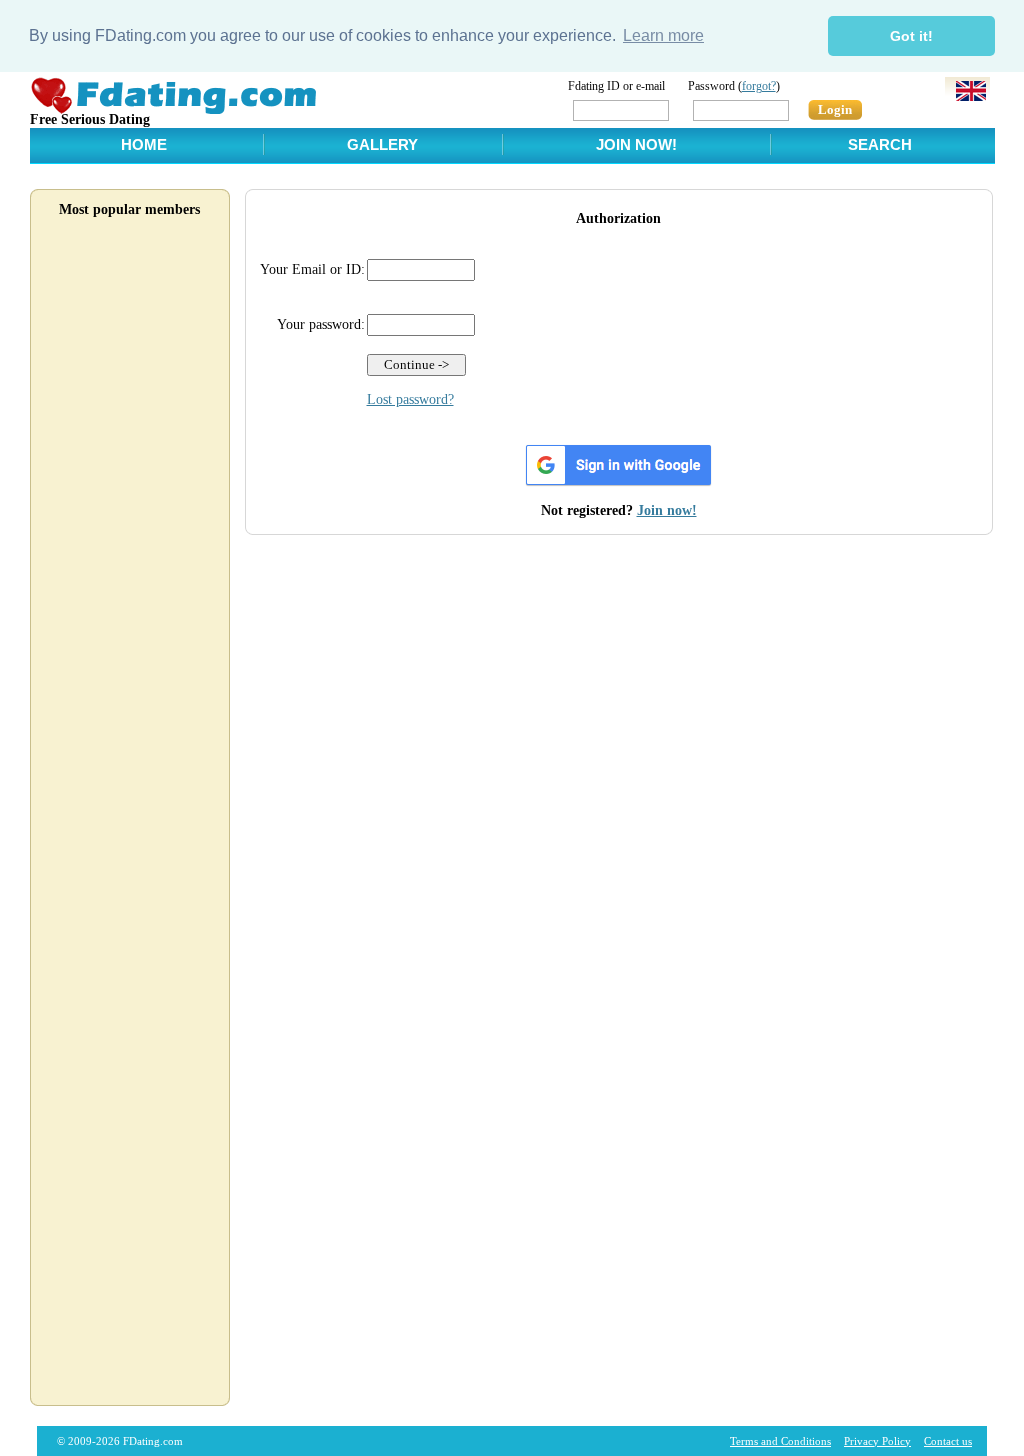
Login (835, 109)
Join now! (667, 510)
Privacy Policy (877, 1441)
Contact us (948, 1441)
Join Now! (636, 144)
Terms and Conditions (780, 1441)
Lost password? (410, 399)
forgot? (759, 86)
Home (144, 144)
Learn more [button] (663, 35)
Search (880, 144)
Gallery (382, 144)
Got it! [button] (911, 36)
